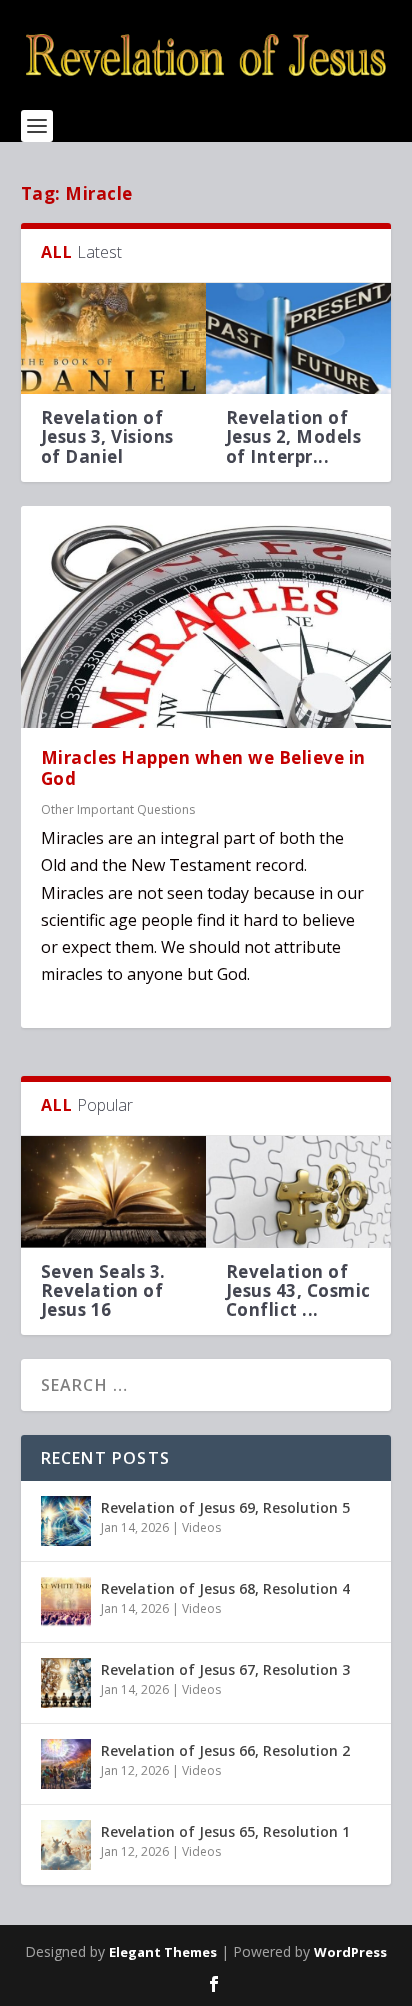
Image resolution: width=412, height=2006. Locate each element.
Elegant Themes (163, 1952)
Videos (201, 1527)
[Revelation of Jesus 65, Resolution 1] (66, 1845)
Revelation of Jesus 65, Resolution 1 (225, 1831)
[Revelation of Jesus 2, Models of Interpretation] (298, 338)
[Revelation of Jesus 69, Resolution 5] (66, 1521)
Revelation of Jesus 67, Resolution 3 (225, 1669)
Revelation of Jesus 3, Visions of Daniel (107, 436)
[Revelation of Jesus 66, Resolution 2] (66, 1764)
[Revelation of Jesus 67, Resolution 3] (66, 1683)
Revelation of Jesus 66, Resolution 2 (225, 1750)
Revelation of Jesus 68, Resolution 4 (225, 1588)
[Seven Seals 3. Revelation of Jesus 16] (113, 1191)
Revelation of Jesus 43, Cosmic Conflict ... (298, 1290)
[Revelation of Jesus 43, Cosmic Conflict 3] (298, 1191)
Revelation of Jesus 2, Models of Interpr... (294, 436)
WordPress (350, 1952)
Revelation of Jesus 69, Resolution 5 (225, 1507)
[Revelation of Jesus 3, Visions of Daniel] (113, 338)
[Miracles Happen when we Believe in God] (206, 617)
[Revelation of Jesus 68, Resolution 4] (66, 1602)
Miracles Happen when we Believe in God (203, 768)
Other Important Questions (118, 809)
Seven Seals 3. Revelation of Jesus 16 (103, 1290)
